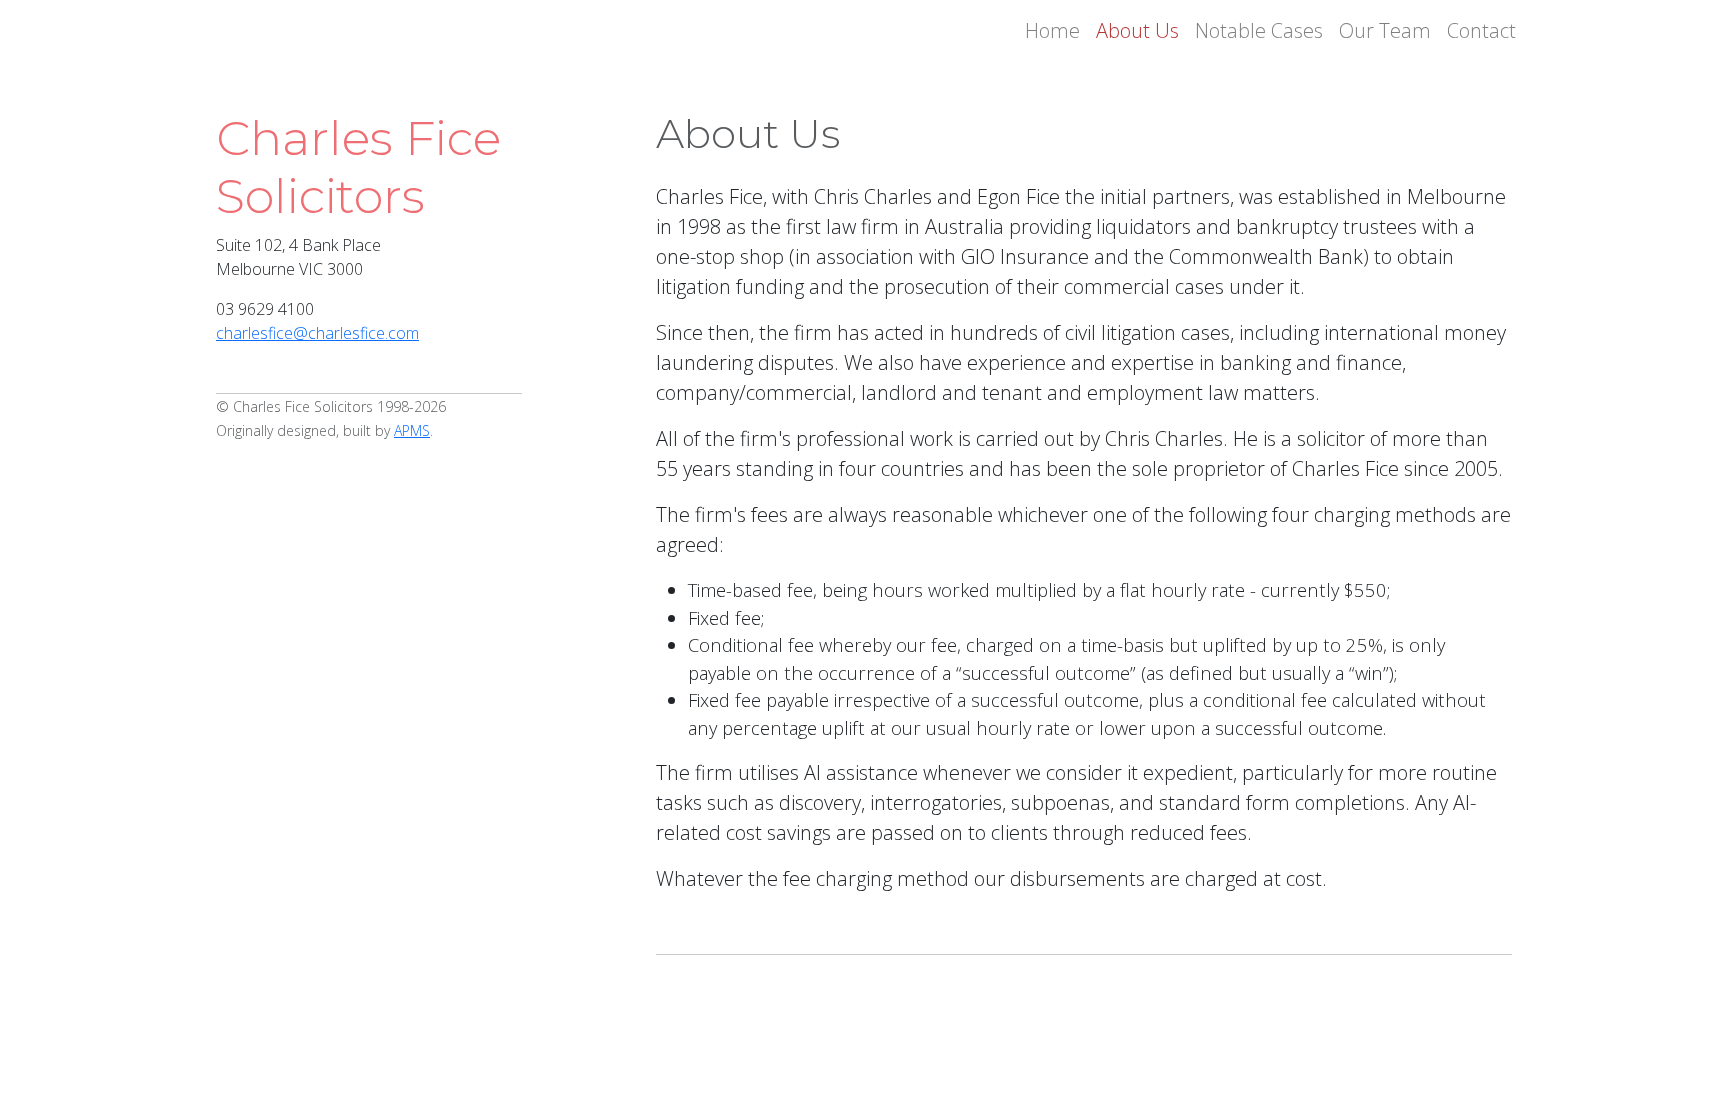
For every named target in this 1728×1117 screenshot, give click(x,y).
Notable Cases (1259, 30)
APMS (412, 430)
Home (1052, 30)
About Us (1137, 30)
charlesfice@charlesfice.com (317, 333)
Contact (1481, 30)
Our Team (1385, 30)
